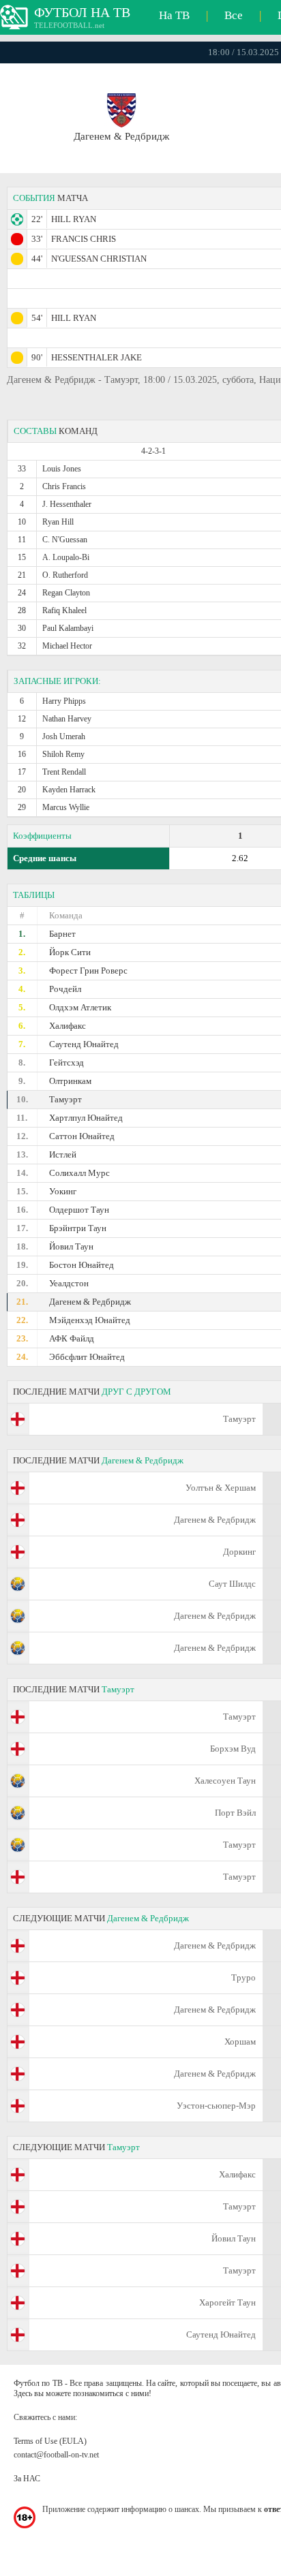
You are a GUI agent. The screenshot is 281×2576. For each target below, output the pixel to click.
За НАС (27, 2479)
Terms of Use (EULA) (50, 2441)
